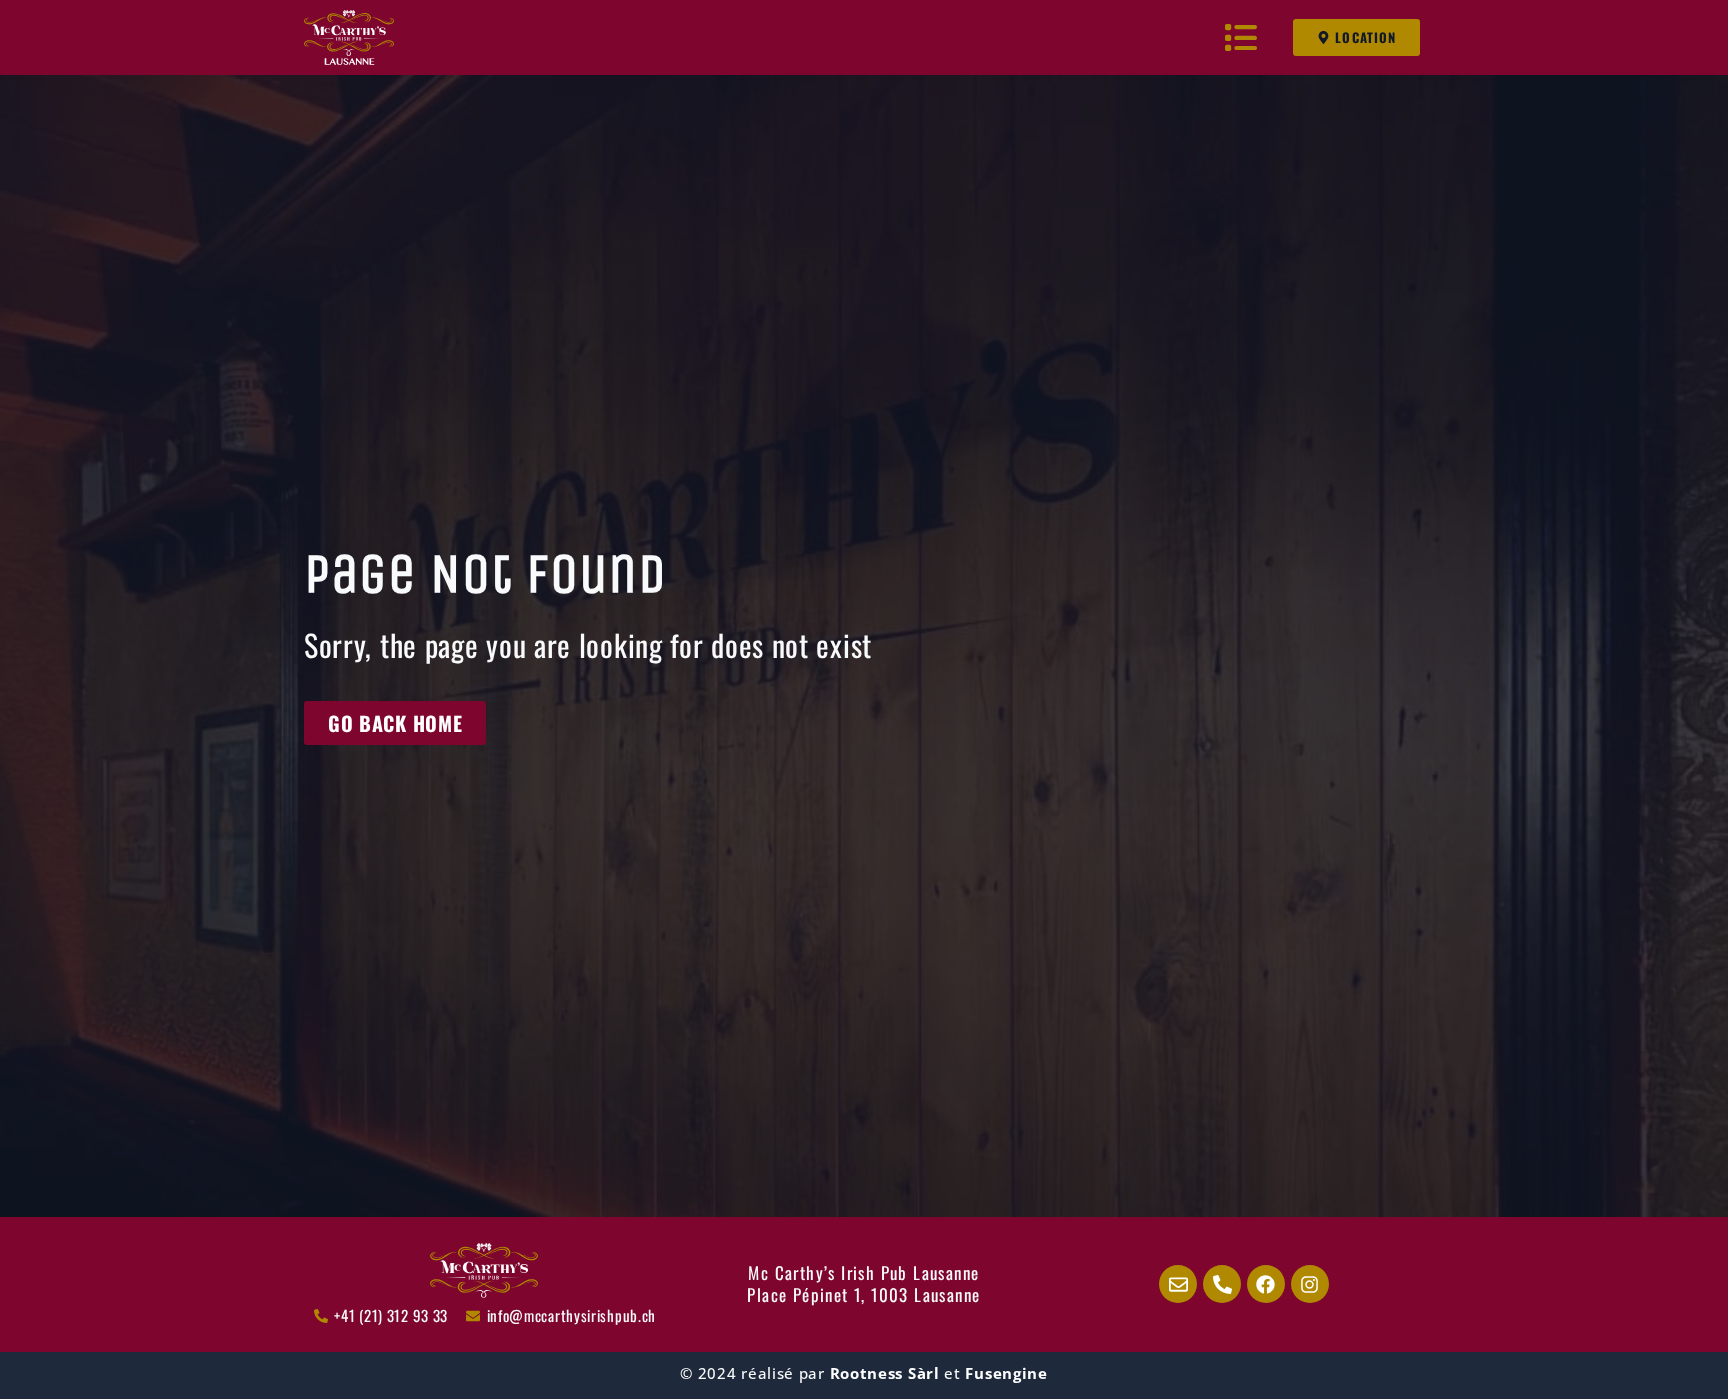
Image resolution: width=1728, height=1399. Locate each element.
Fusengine (1006, 1373)
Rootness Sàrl (885, 1373)
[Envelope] (1178, 1284)
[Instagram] (1310, 1284)
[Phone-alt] (1222, 1284)
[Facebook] (1266, 1284)
